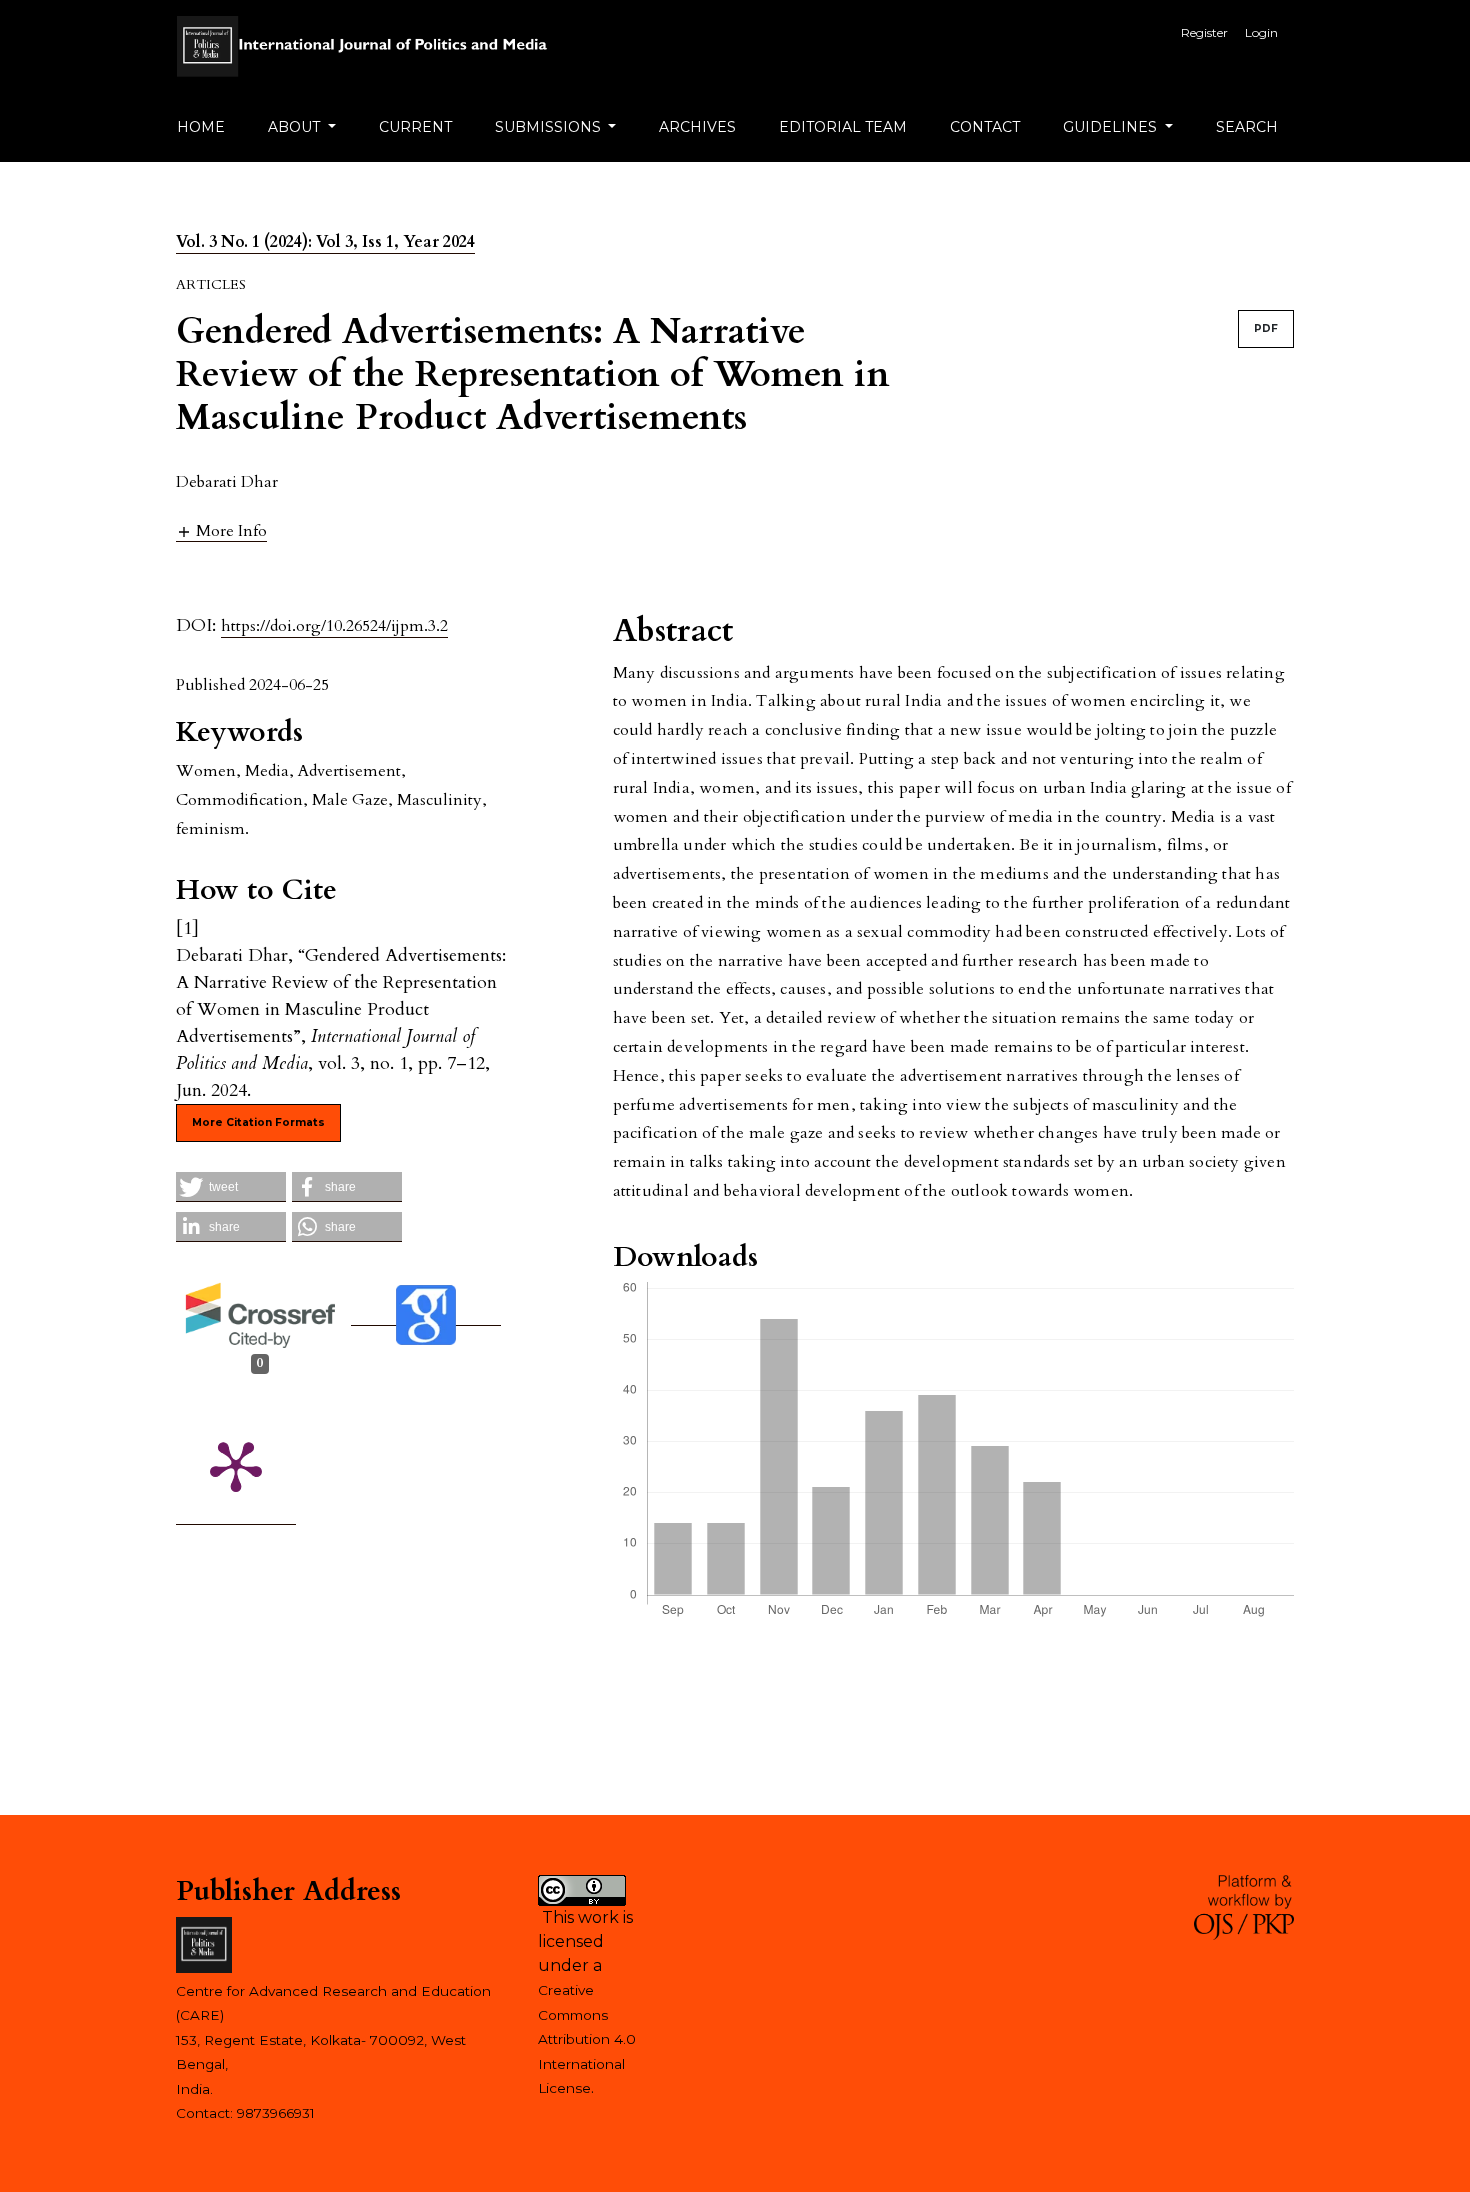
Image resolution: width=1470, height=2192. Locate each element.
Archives (697, 127)
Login (1261, 32)
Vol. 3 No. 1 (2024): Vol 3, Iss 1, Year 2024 (325, 242)
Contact (985, 127)
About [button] (296, 127)
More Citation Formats (258, 1122)
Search (1247, 127)
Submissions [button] (550, 127)
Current (415, 127)
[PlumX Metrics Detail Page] (236, 1465)
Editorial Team (843, 127)
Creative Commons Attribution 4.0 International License (587, 2039)
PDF (1266, 328)
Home (201, 127)
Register (1204, 32)
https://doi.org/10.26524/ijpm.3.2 (334, 626)
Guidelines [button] (1112, 127)
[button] (221, 530)
